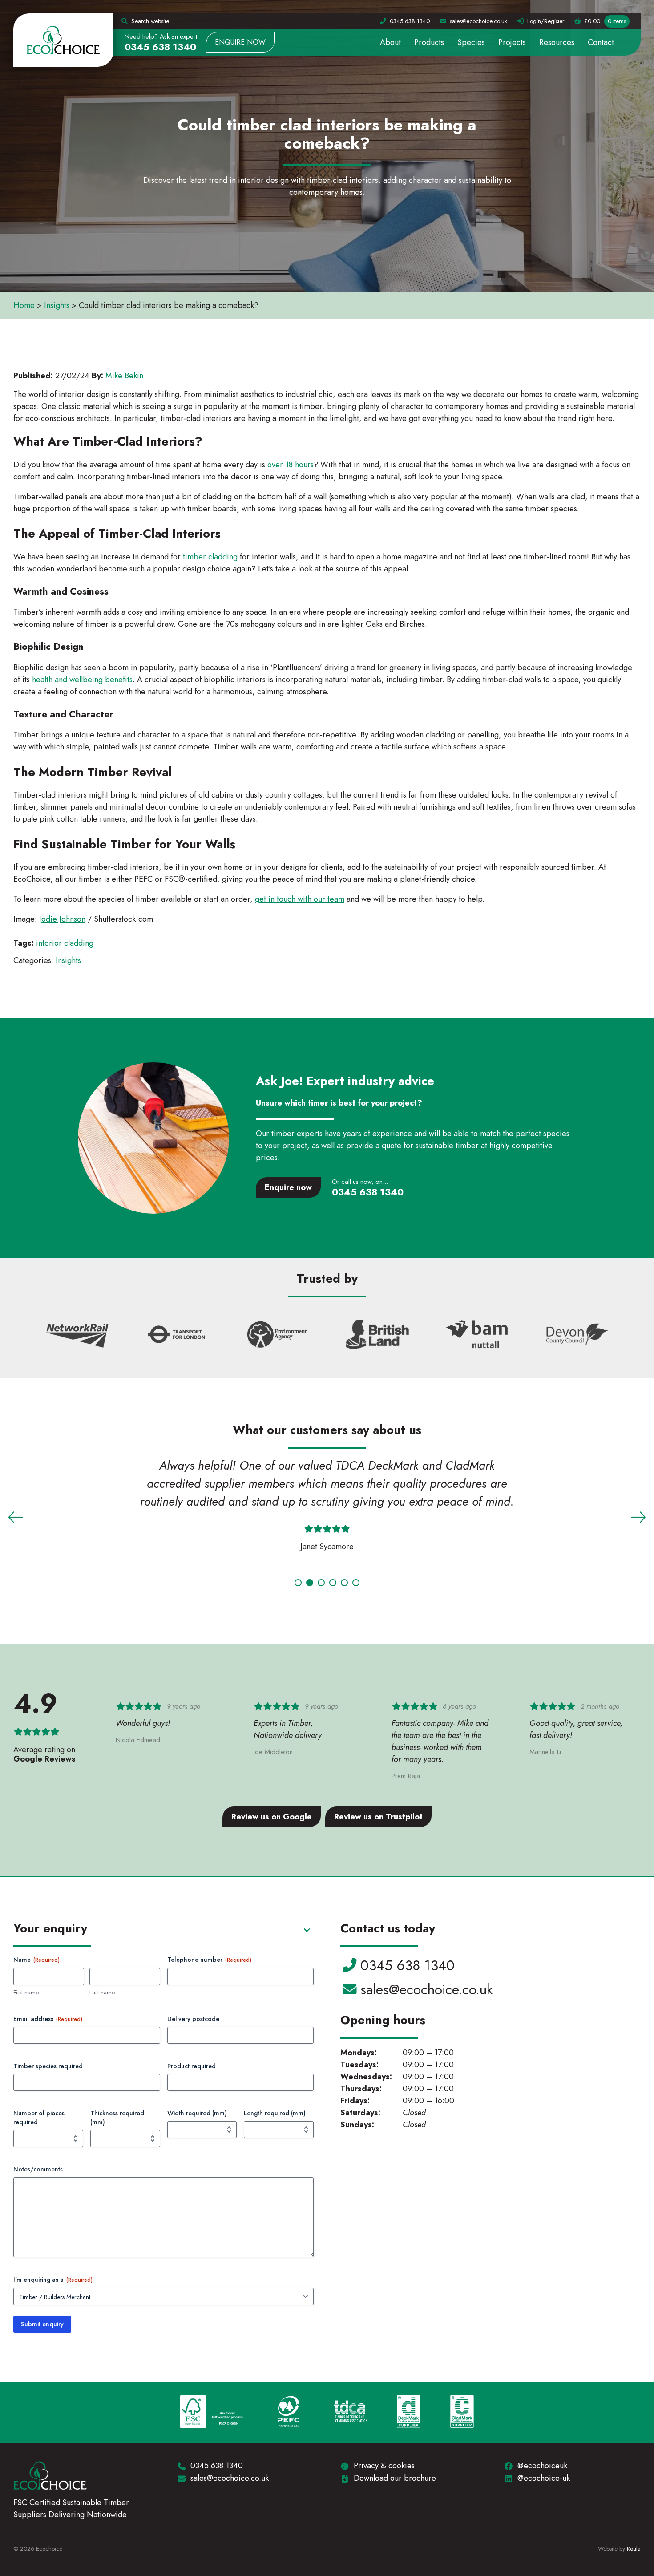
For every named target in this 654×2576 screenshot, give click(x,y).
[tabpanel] (327, 1508)
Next (638, 1517)
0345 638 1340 (160, 47)
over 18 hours (291, 465)
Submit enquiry (42, 2324)
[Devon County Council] (577, 1335)
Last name (102, 1993)
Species (471, 42)
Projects (512, 42)
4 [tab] (333, 1583)
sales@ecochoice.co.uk (426, 1989)
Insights (57, 305)
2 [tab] (310, 1583)
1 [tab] (298, 1583)
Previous (16, 1517)
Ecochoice (63, 40)
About (390, 42)
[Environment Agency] (277, 1335)
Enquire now (240, 42)
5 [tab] (344, 1583)
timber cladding (210, 557)
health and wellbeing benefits (82, 680)
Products (429, 42)
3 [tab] (321, 1583)
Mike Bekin (124, 376)
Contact (601, 42)
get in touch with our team (300, 899)
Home (24, 305)
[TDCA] (351, 2413)
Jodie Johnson (62, 919)
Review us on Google (272, 1817)
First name (26, 1993)
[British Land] (377, 1335)
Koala (634, 2549)
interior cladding (65, 943)
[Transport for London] (177, 1335)
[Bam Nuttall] (477, 1335)
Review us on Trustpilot (378, 1817)
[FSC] (211, 2413)
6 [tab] (356, 1583)
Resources (557, 42)
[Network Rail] (77, 1335)
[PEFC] (289, 2413)
